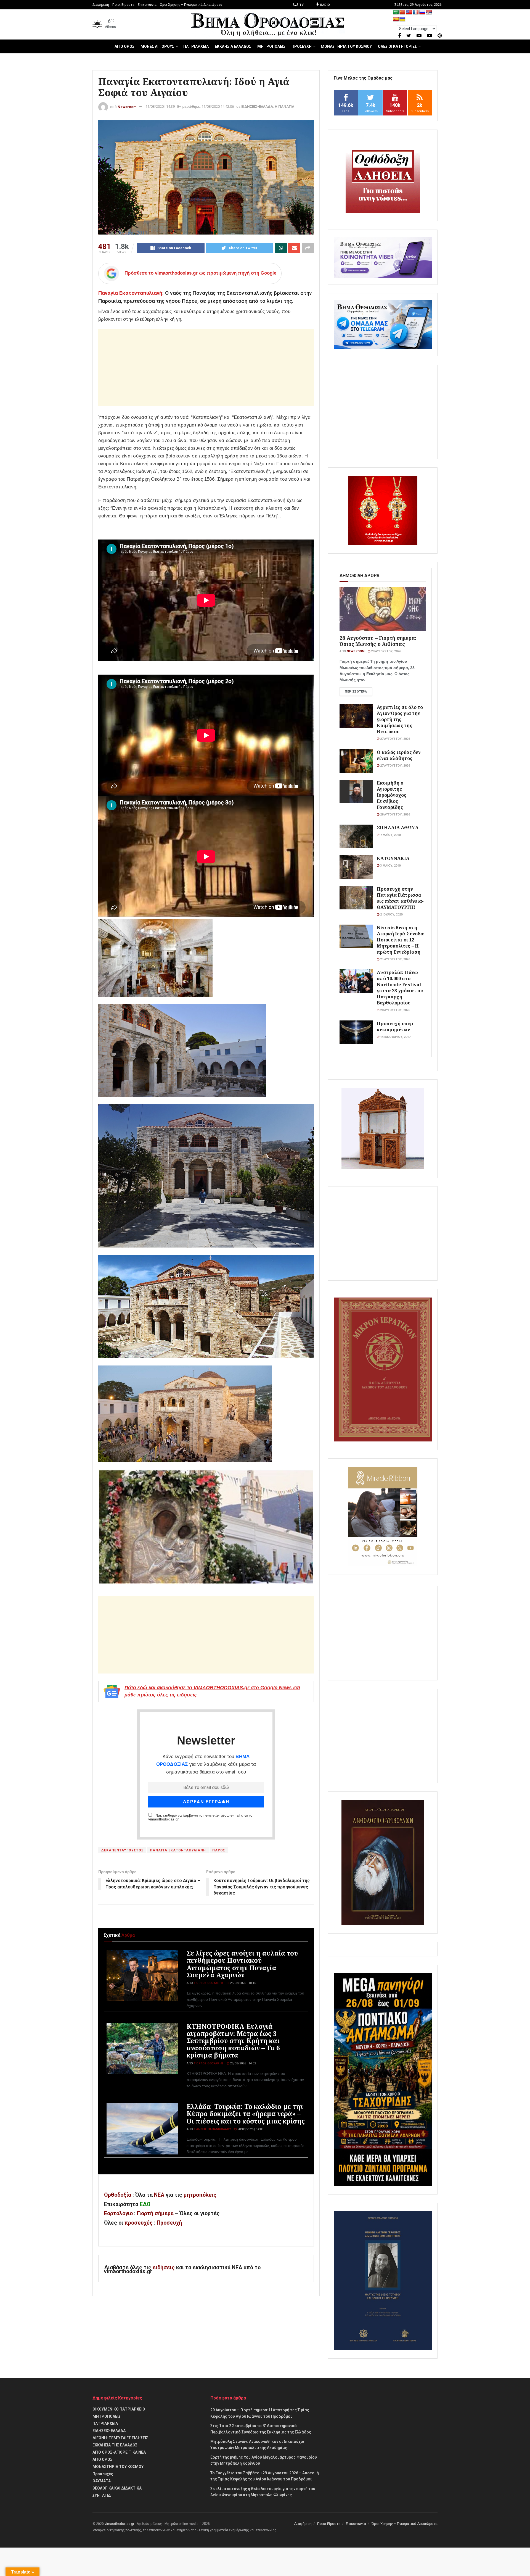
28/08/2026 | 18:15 (243, 1983)
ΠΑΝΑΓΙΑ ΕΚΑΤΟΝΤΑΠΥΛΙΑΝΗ (178, 1850)
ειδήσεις (164, 2268)
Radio (325, 5)
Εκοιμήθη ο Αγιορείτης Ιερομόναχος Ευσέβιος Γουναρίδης (392, 795)
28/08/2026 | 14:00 (250, 2129)
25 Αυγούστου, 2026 (395, 959)
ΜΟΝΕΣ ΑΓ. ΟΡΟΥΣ (157, 46)
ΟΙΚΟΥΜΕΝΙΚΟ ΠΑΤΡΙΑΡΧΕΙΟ (119, 2409)
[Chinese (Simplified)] (402, 13)
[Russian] (422, 13)
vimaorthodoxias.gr (119, 2524)
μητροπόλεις (200, 2195)
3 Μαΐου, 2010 (390, 866)
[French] (416, 13)
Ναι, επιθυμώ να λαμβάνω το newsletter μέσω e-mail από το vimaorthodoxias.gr (200, 1817)
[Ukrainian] (402, 19)
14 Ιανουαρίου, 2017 (395, 1037)
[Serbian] (429, 13)
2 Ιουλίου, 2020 (391, 915)
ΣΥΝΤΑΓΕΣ (102, 2495)
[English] (409, 13)
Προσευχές (103, 2474)
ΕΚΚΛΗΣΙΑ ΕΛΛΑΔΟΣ (233, 46)
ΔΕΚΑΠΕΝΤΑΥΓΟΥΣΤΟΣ (122, 1850)
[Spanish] (396, 19)
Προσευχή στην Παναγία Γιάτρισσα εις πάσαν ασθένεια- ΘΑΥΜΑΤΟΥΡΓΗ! (400, 898)
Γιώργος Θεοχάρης (209, 1983)
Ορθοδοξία (118, 2195)
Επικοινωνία (147, 5)
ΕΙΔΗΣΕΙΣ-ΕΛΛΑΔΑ (257, 106)
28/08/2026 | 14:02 (243, 2063)
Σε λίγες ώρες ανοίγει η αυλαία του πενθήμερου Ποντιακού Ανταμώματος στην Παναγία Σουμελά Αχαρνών (242, 1964)
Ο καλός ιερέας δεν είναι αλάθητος (399, 755)
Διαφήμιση (101, 5)
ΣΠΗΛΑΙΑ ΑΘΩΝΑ (397, 827)
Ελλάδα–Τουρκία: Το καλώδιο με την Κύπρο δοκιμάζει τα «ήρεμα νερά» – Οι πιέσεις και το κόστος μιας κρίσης (246, 2114)
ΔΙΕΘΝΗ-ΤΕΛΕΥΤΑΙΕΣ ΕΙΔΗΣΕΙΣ (120, 2438)
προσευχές (139, 2223)
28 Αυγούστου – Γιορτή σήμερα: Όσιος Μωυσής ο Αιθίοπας (378, 641)
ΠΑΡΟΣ (219, 1850)
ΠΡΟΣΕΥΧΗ (302, 46)
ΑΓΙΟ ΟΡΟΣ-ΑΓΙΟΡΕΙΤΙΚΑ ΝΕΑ (119, 2452)
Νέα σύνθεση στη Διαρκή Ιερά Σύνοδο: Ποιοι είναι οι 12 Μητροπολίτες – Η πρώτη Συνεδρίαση (401, 940)
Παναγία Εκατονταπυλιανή (130, 293)
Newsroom (127, 106)
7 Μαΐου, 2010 (390, 835)
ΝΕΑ (159, 2195)
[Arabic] (396, 13)
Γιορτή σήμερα (155, 2213)
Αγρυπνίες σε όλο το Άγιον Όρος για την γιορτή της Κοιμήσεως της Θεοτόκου (400, 719)
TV (301, 5)
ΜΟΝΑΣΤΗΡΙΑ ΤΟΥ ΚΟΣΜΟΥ (346, 46)
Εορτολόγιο (118, 2213)
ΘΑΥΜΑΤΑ (102, 2481)
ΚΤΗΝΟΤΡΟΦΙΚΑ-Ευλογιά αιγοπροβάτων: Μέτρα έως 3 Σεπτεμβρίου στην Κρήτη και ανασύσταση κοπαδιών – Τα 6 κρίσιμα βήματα (233, 2041)
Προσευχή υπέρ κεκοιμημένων (395, 1026)
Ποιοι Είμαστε (123, 5)
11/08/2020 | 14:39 (160, 106)
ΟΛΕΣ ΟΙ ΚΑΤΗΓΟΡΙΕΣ (397, 46)
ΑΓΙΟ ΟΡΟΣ (124, 46)
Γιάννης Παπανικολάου (212, 2129)
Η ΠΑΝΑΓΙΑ (284, 106)
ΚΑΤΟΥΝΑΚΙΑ (393, 858)
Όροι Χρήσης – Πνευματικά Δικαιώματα (191, 5)
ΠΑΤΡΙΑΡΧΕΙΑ (196, 46)
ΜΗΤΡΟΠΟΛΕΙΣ (271, 46)
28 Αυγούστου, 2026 (385, 651)
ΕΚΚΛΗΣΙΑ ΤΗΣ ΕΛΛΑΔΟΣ (115, 2445)
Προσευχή (169, 2223)
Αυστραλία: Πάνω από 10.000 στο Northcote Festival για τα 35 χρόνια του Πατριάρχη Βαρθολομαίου (400, 987)
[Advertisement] (206, 368)
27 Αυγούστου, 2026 (395, 739)
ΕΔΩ (145, 2204)
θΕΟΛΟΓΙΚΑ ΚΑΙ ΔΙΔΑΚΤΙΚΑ (117, 2488)
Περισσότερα (356, 692)
